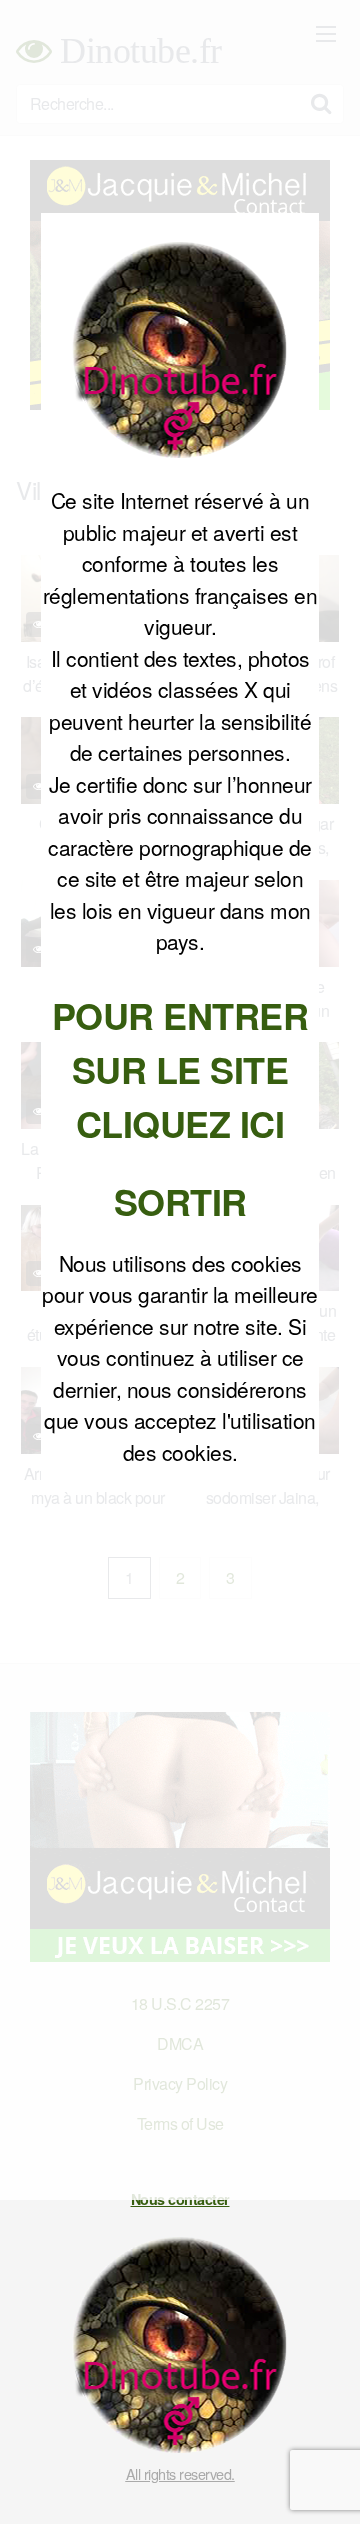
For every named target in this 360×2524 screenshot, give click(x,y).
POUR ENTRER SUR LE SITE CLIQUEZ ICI (180, 1069)
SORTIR (180, 1201)
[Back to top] (325, 2480)
